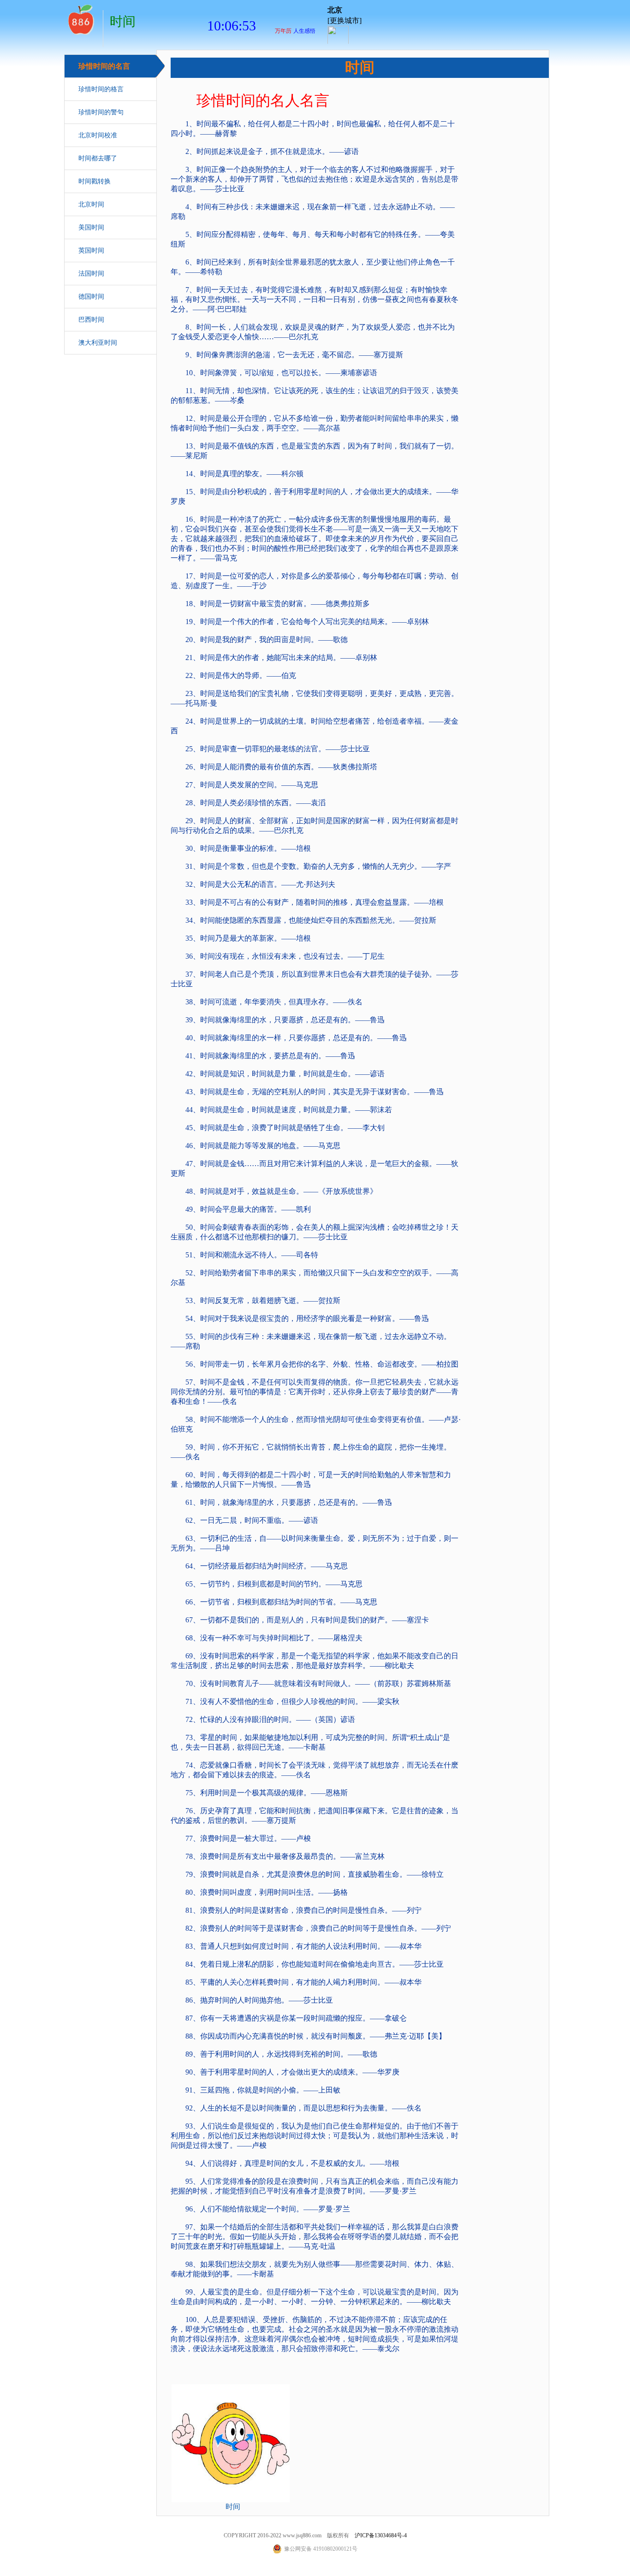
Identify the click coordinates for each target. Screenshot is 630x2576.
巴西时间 (91, 320)
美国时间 (91, 227)
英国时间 (91, 251)
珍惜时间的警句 (101, 112)
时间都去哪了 (98, 158)
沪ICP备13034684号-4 (381, 2535)
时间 (80, 18)
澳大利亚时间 (98, 343)
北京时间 (91, 204)
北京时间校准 (98, 135)
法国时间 (91, 274)
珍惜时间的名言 (104, 66)
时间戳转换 (95, 181)
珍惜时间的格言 (101, 89)
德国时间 (91, 297)
